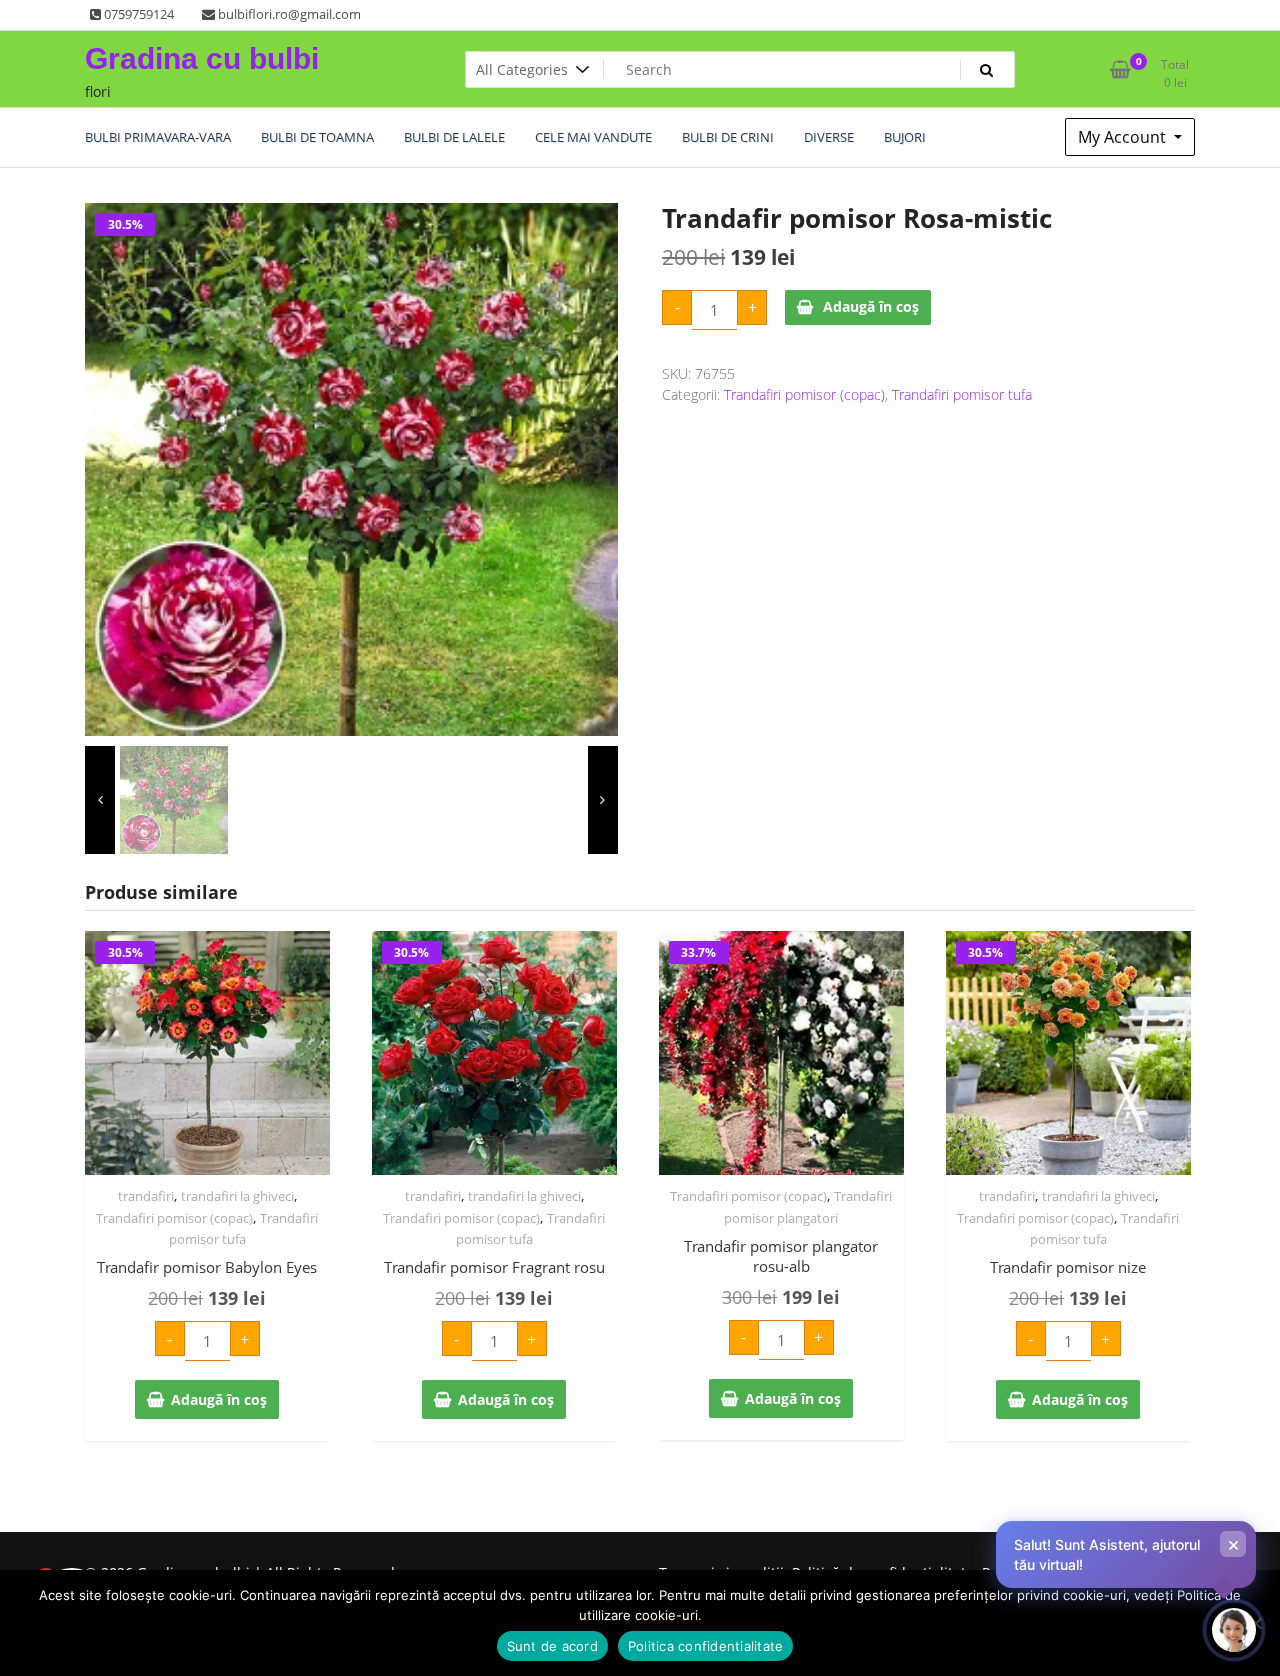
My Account (1124, 137)
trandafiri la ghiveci (237, 1196)
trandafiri (146, 1196)
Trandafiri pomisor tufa (962, 394)
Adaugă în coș (871, 306)
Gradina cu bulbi (202, 58)
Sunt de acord (552, 1646)
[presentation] (100, 800)
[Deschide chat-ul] (1234, 1630)
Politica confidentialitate (706, 1646)
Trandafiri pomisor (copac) (804, 394)
